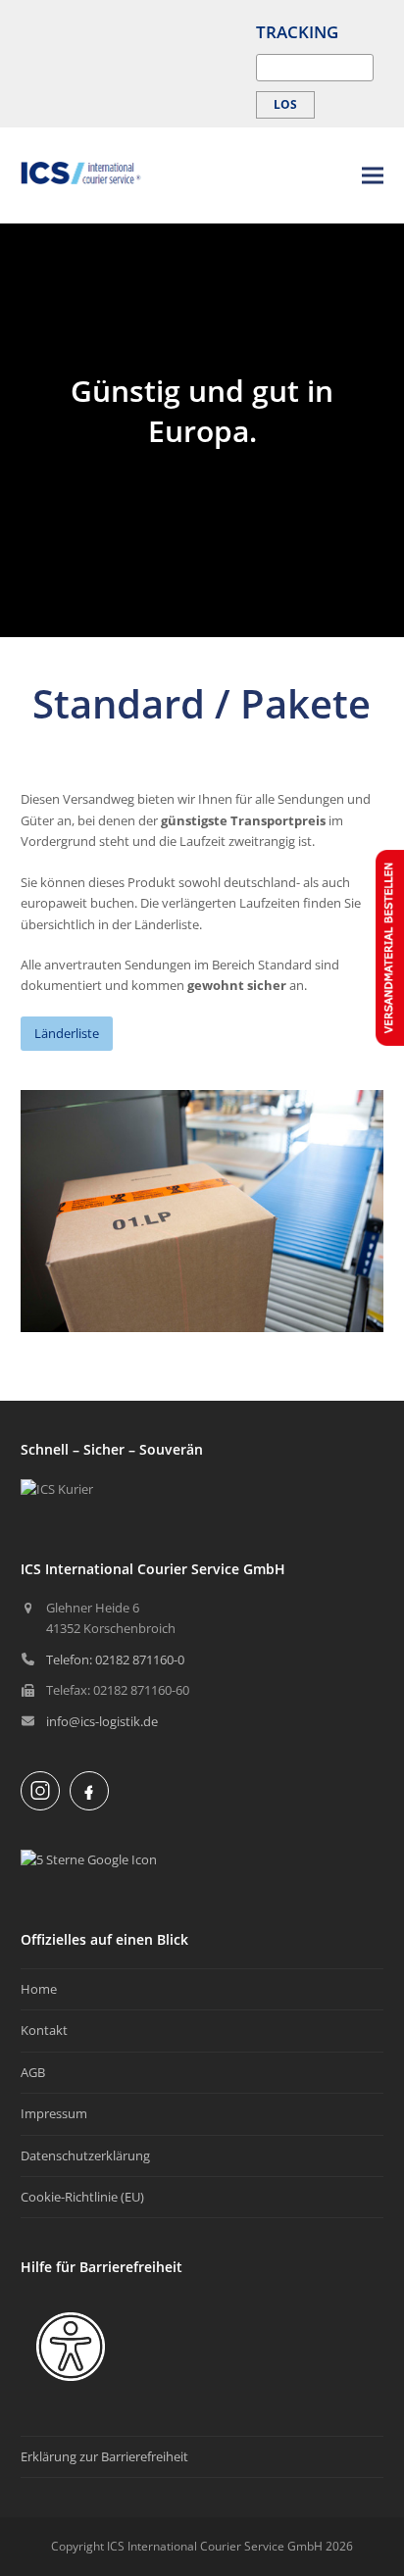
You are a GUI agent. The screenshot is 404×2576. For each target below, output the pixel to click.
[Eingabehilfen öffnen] (71, 2347)
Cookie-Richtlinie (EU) (82, 2197)
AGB (33, 2072)
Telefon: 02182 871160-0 (115, 1660)
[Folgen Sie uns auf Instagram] (40, 1791)
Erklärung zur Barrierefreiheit (104, 2456)
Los (285, 104)
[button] (373, 175)
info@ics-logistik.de (102, 1721)
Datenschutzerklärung (85, 2155)
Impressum (54, 2113)
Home (39, 1989)
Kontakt (44, 2030)
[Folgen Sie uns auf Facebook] (89, 1791)
